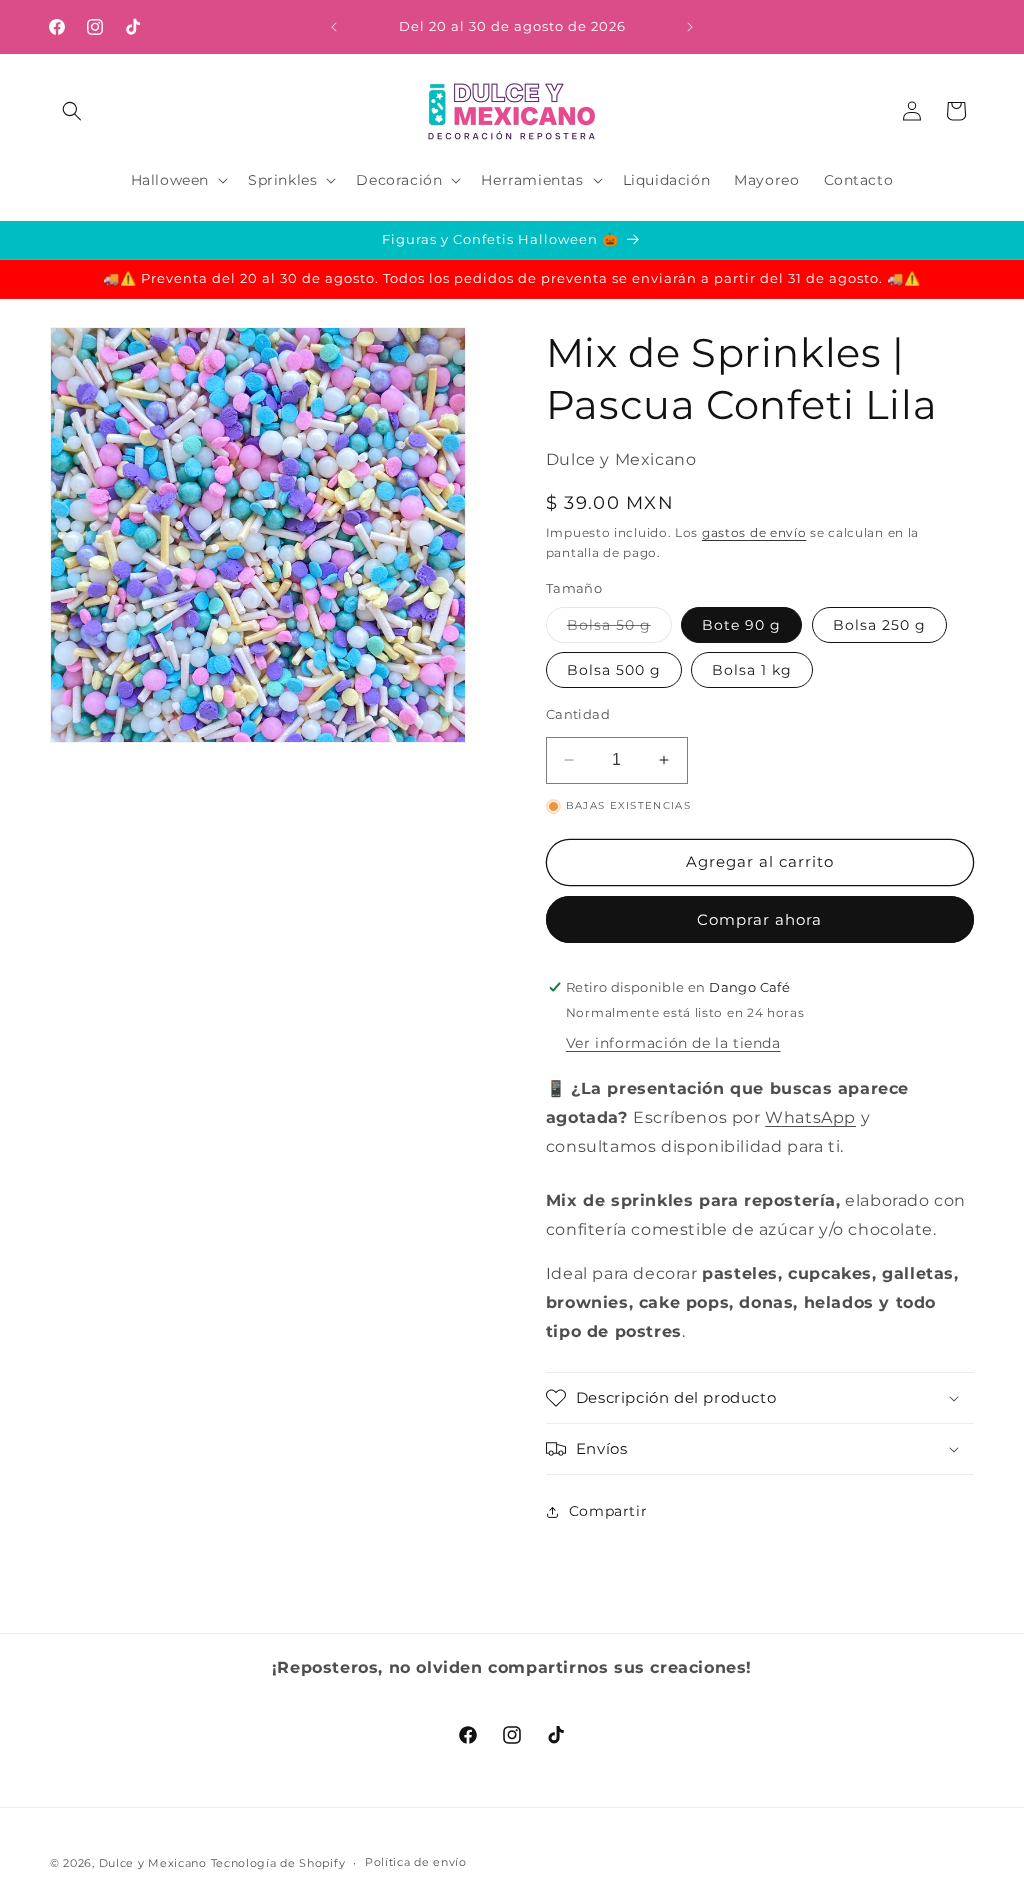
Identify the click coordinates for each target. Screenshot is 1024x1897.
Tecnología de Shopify (278, 1863)
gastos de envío (754, 532)
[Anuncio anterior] (334, 27)
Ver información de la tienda (673, 1043)
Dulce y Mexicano (153, 1863)
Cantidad (578, 714)
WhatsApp (810, 1117)
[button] (72, 111)
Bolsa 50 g (619, 629)
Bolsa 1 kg (752, 670)
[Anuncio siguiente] (690, 27)
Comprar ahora (759, 919)
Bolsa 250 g (879, 625)
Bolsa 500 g (614, 670)
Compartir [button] (608, 1511)
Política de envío (416, 1862)
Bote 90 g (741, 625)
